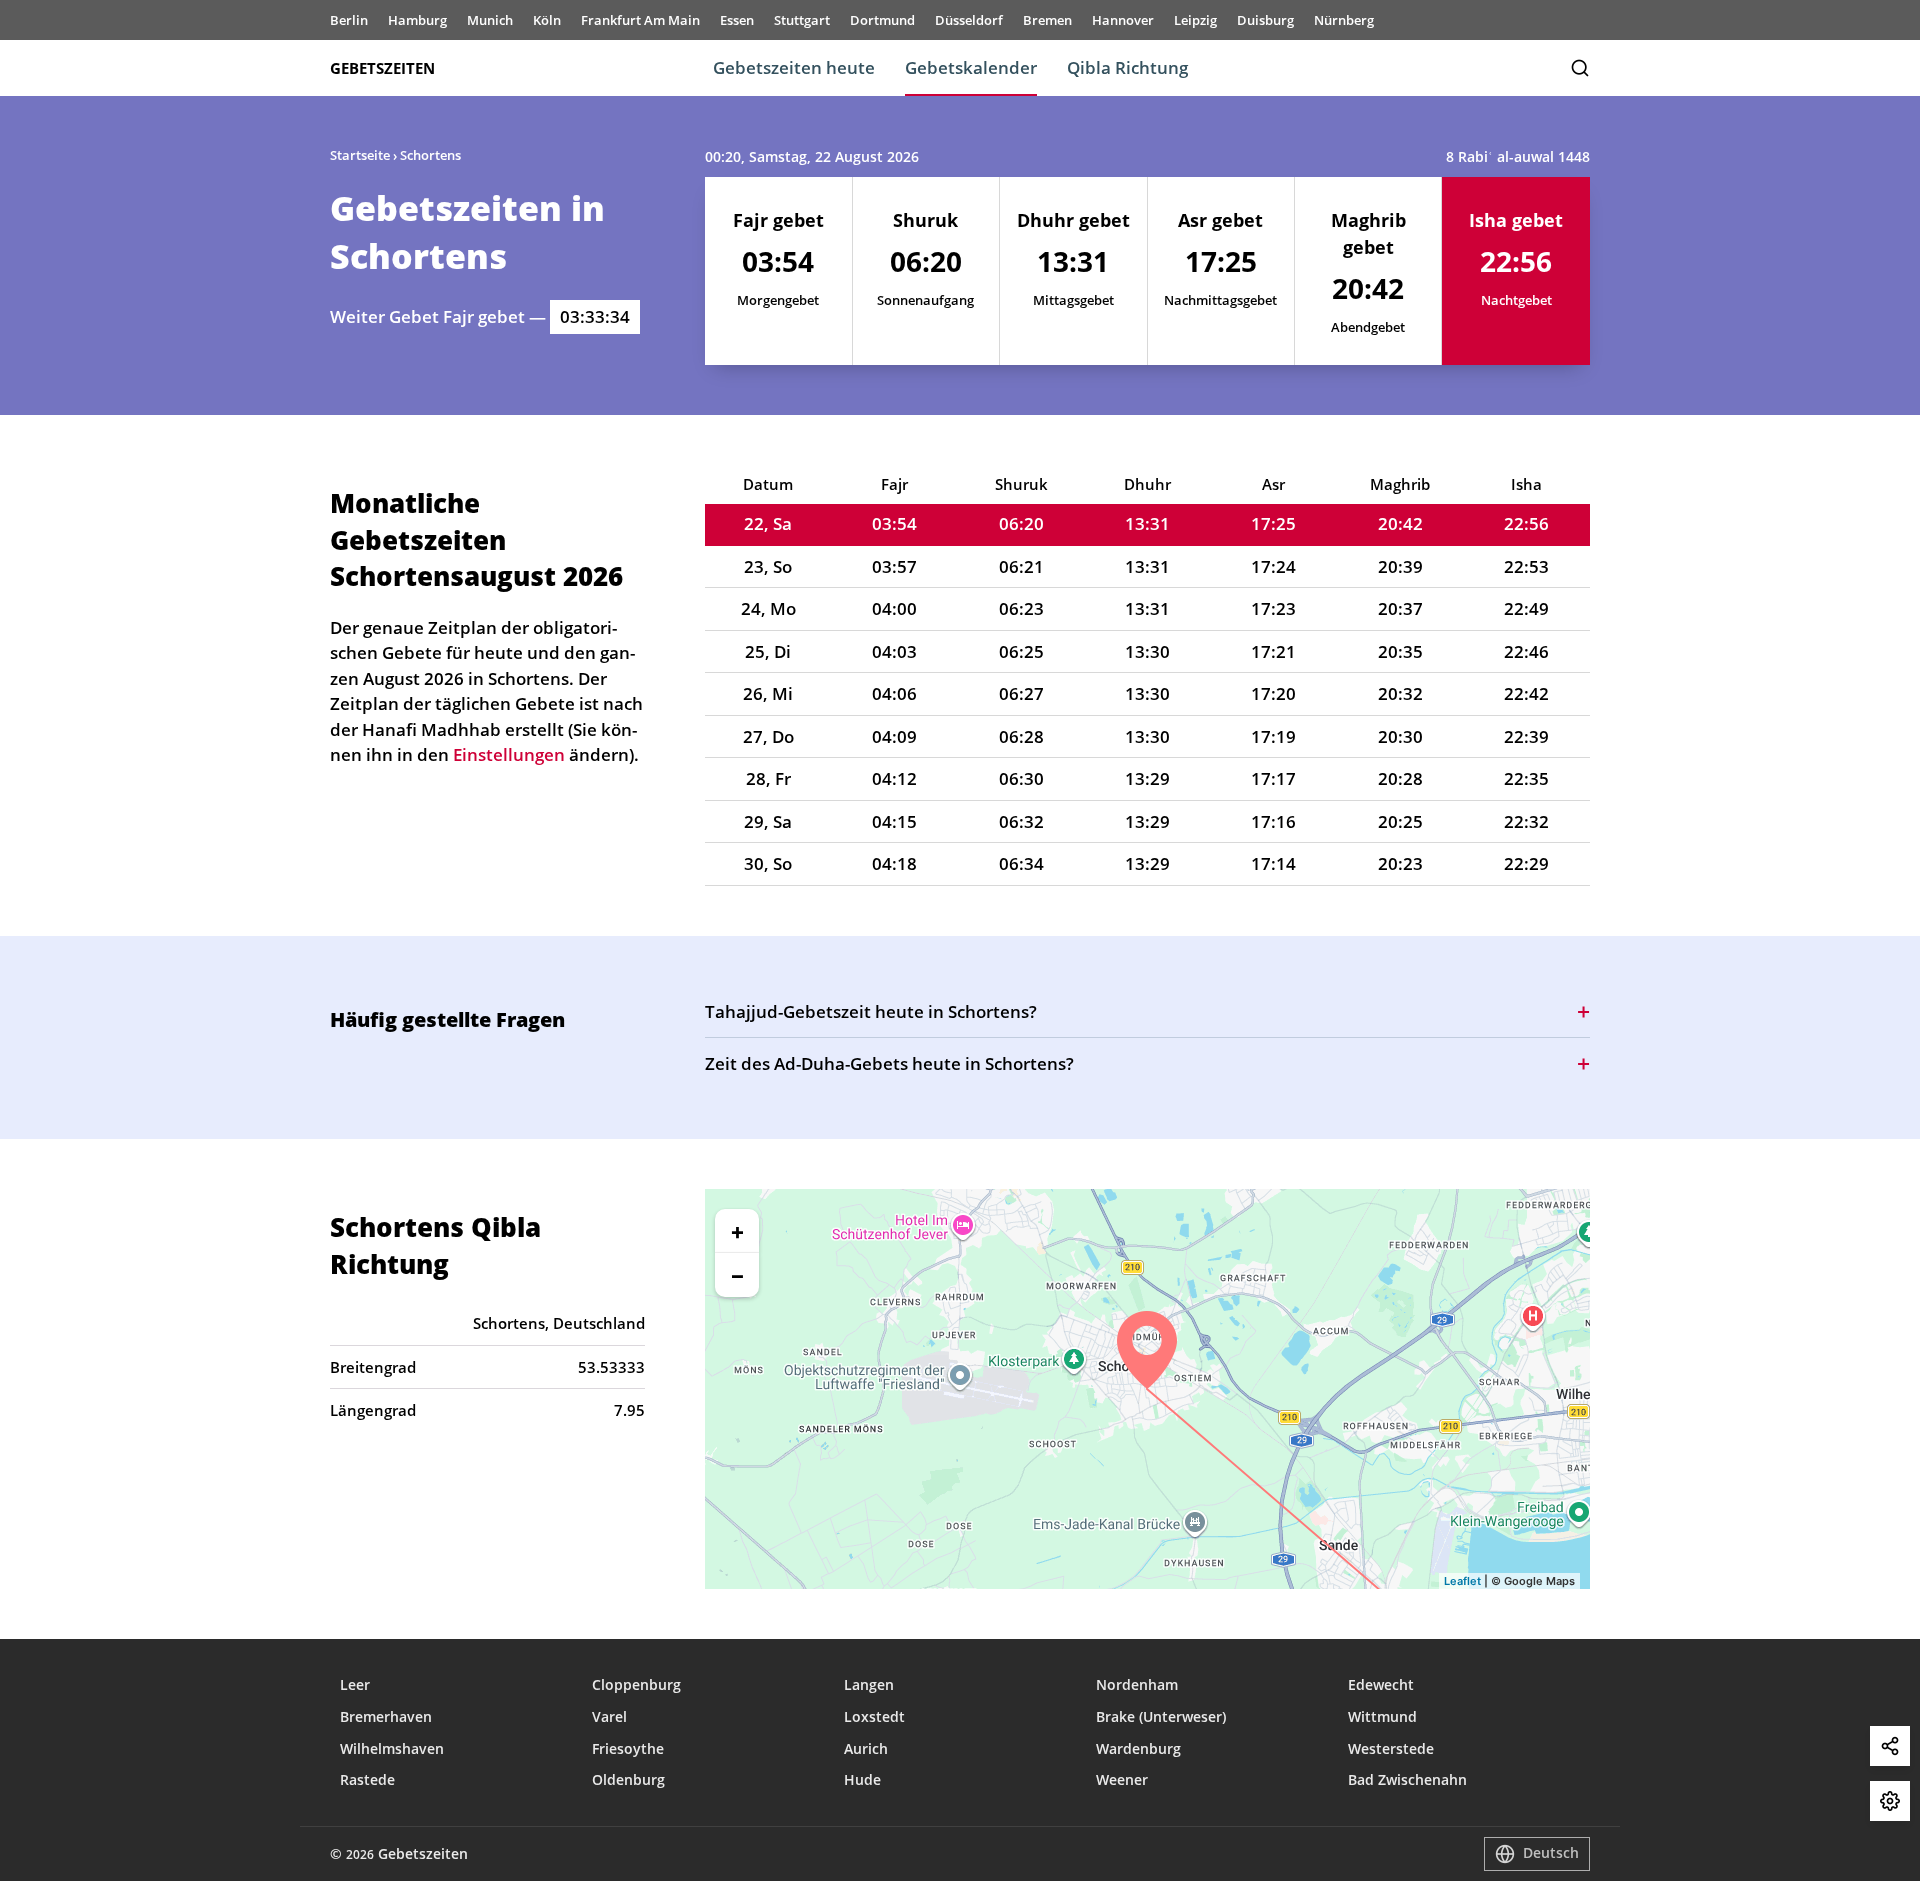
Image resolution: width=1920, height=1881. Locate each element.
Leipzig (1195, 20)
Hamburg (417, 20)
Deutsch (1551, 1852)
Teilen (1890, 1746)
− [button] (737, 1275)
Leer (355, 1684)
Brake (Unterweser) (1161, 1716)
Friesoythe (628, 1748)
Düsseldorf (969, 20)
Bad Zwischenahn (1407, 1779)
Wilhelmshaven (392, 1748)
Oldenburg (628, 1779)
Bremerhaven (386, 1716)
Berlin (349, 20)
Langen (869, 1684)
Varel (609, 1716)
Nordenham (1137, 1684)
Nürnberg (1344, 20)
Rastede (367, 1779)
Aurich (866, 1748)
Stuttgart (802, 20)
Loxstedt (874, 1716)
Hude (862, 1779)
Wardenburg (1138, 1748)
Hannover (1123, 20)
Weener (1122, 1779)
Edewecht (1381, 1684)
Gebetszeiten (382, 68)
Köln (547, 20)
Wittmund (1382, 1716)
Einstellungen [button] (509, 754)
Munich (490, 20)
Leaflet (1462, 1581)
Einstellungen (1890, 1801)
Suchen (1580, 68)
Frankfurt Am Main (640, 20)
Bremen (1047, 20)
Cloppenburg (636, 1684)
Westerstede (1391, 1748)
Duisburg (1265, 20)
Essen (737, 20)
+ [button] (737, 1231)
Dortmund (882, 20)
